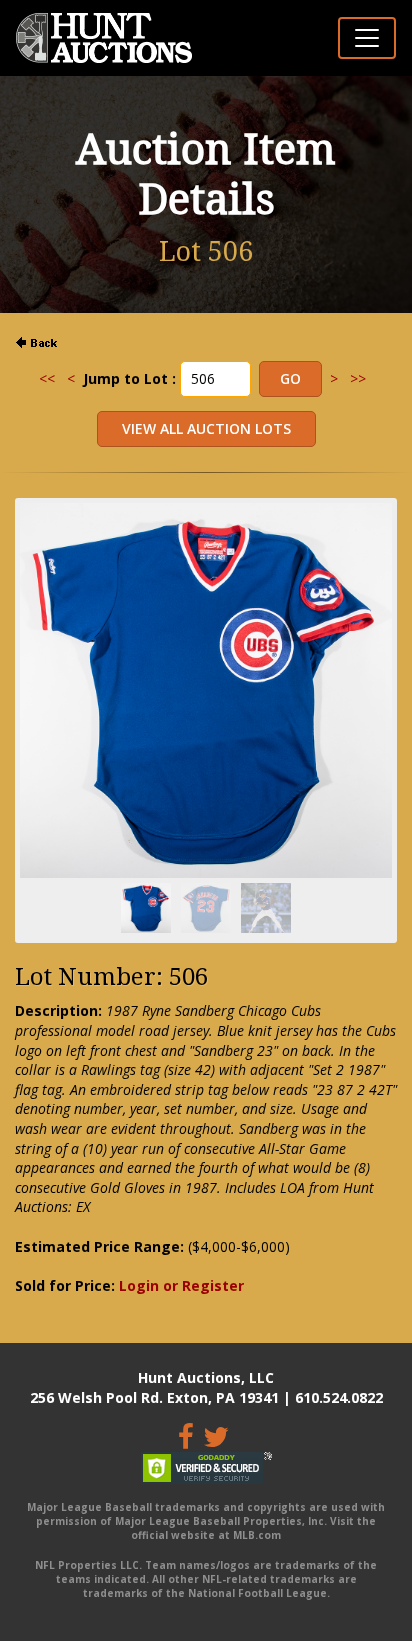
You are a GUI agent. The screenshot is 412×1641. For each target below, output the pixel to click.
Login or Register (181, 1285)
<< (47, 378)
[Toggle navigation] (367, 38)
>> (358, 378)
